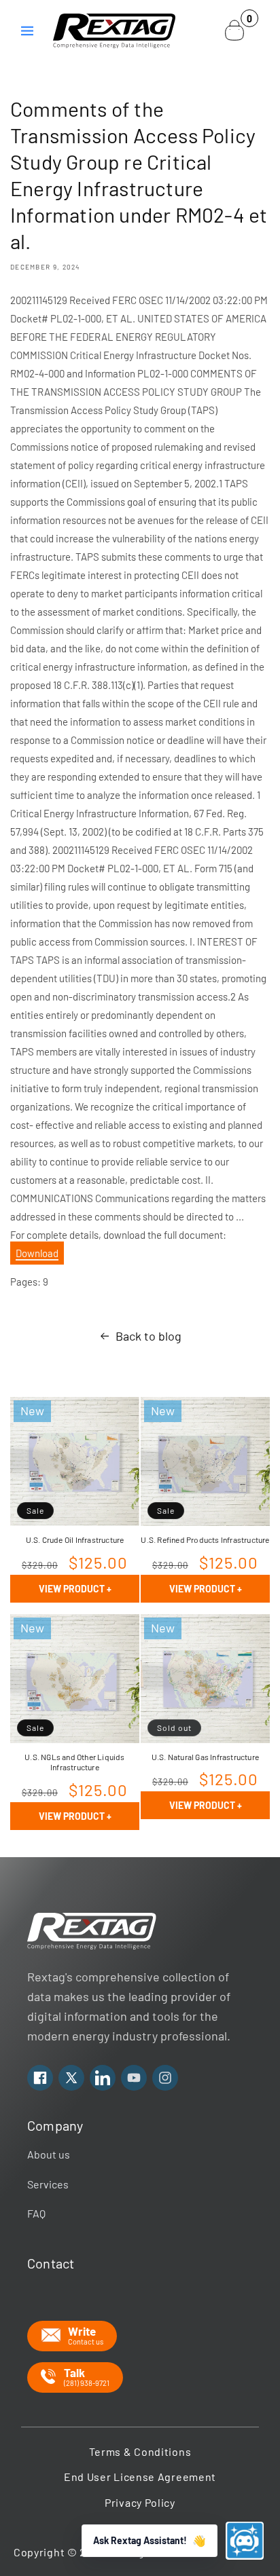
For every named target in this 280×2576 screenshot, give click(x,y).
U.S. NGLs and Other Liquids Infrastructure (74, 1762)
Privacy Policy (140, 2502)
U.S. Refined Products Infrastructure (205, 1539)
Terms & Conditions (140, 2451)
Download (37, 1253)
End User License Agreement (140, 2477)
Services (48, 2184)
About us (49, 2154)
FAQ (36, 2213)
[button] (27, 31)
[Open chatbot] (245, 2541)
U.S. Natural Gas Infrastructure (205, 1757)
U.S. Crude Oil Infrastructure (75, 1539)
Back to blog (148, 1336)
